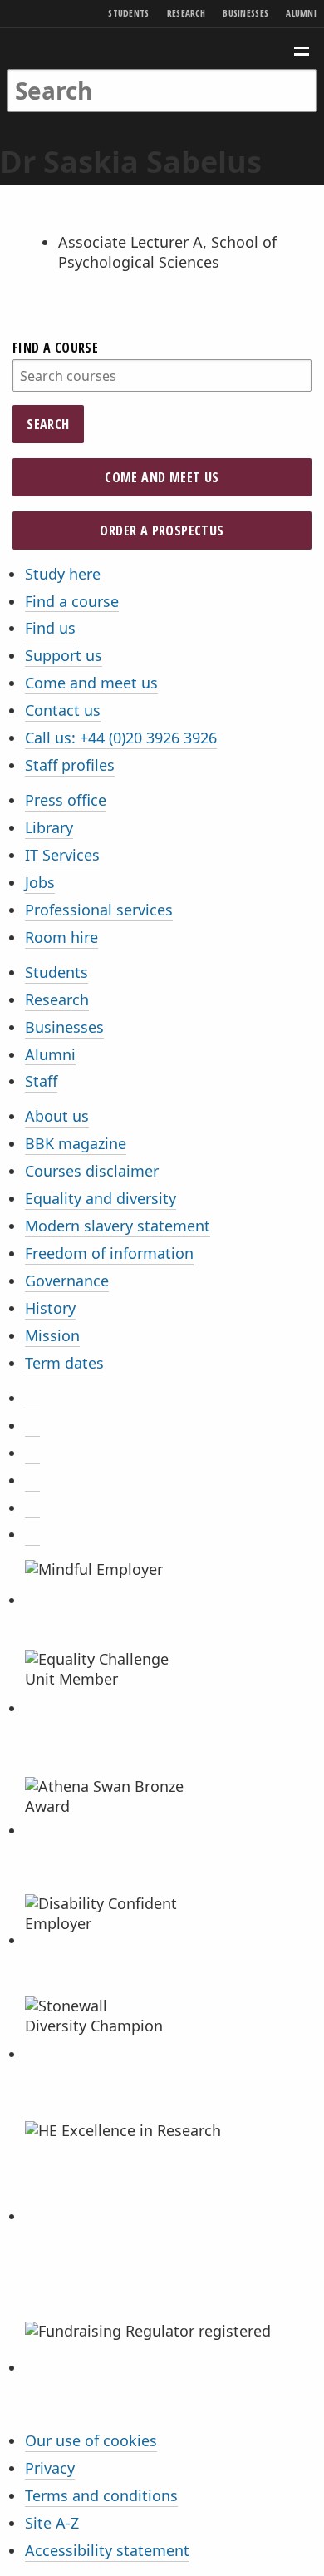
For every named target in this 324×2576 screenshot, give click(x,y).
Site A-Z (52, 2523)
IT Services (62, 855)
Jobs (40, 882)
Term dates (64, 1363)
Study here (63, 574)
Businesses (245, 13)
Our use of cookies (91, 2440)
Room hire (61, 937)
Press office (66, 800)
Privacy (50, 2468)
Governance (67, 1281)
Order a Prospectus (162, 530)
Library (49, 827)
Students (128, 13)
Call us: (121, 738)
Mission (52, 1335)
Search (48, 424)
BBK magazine (76, 1143)
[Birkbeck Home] (162, 49)
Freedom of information (109, 1253)
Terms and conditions (101, 2495)
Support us (64, 655)
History (50, 1308)
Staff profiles (70, 765)
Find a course (55, 348)
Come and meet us (162, 477)
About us (57, 1116)
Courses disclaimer (92, 1171)
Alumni (301, 13)
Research (186, 13)
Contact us (63, 710)
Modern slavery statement (118, 1226)
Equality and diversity (101, 1198)
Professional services (99, 910)
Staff (41, 1081)
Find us (50, 628)
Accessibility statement (107, 2550)
